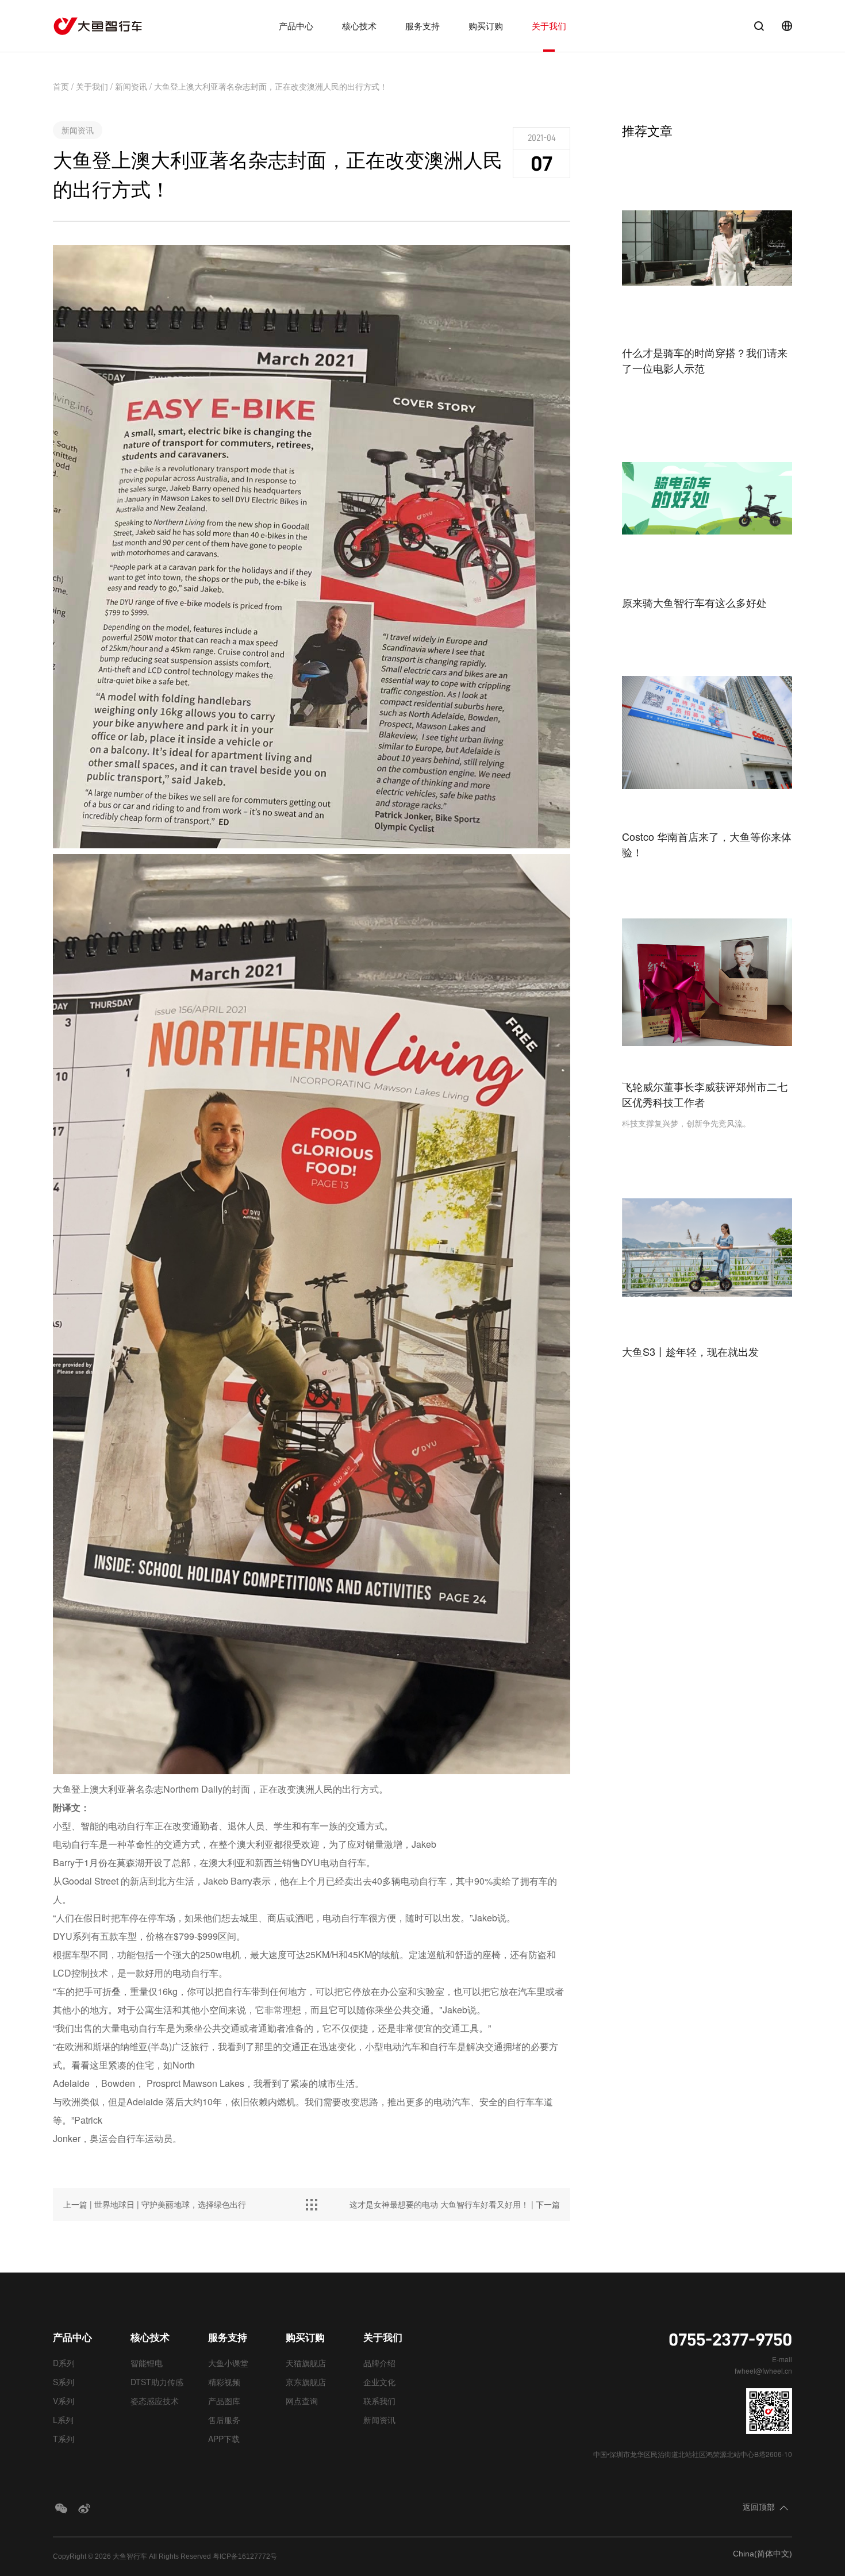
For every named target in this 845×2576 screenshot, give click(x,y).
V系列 (64, 2401)
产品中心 (296, 26)
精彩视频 (224, 2382)
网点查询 (302, 2401)
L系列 (63, 2420)
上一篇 (155, 2204)
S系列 (64, 2382)
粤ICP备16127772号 (245, 2556)
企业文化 (379, 2382)
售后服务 (224, 2420)
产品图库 (224, 2401)
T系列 (64, 2439)
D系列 (64, 2363)
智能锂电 (147, 2363)
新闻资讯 (131, 86)
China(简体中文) (763, 2554)
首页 (61, 86)
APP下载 (224, 2439)
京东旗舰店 (306, 2382)
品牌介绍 (379, 2363)
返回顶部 (759, 2506)
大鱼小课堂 (228, 2363)
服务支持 (422, 26)
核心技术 (359, 26)
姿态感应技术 (155, 2401)
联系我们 (379, 2401)
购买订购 (486, 26)
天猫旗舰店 (306, 2363)
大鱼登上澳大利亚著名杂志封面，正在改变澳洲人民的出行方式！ (271, 86)
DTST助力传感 (157, 2382)
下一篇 (455, 2204)
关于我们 (549, 26)
